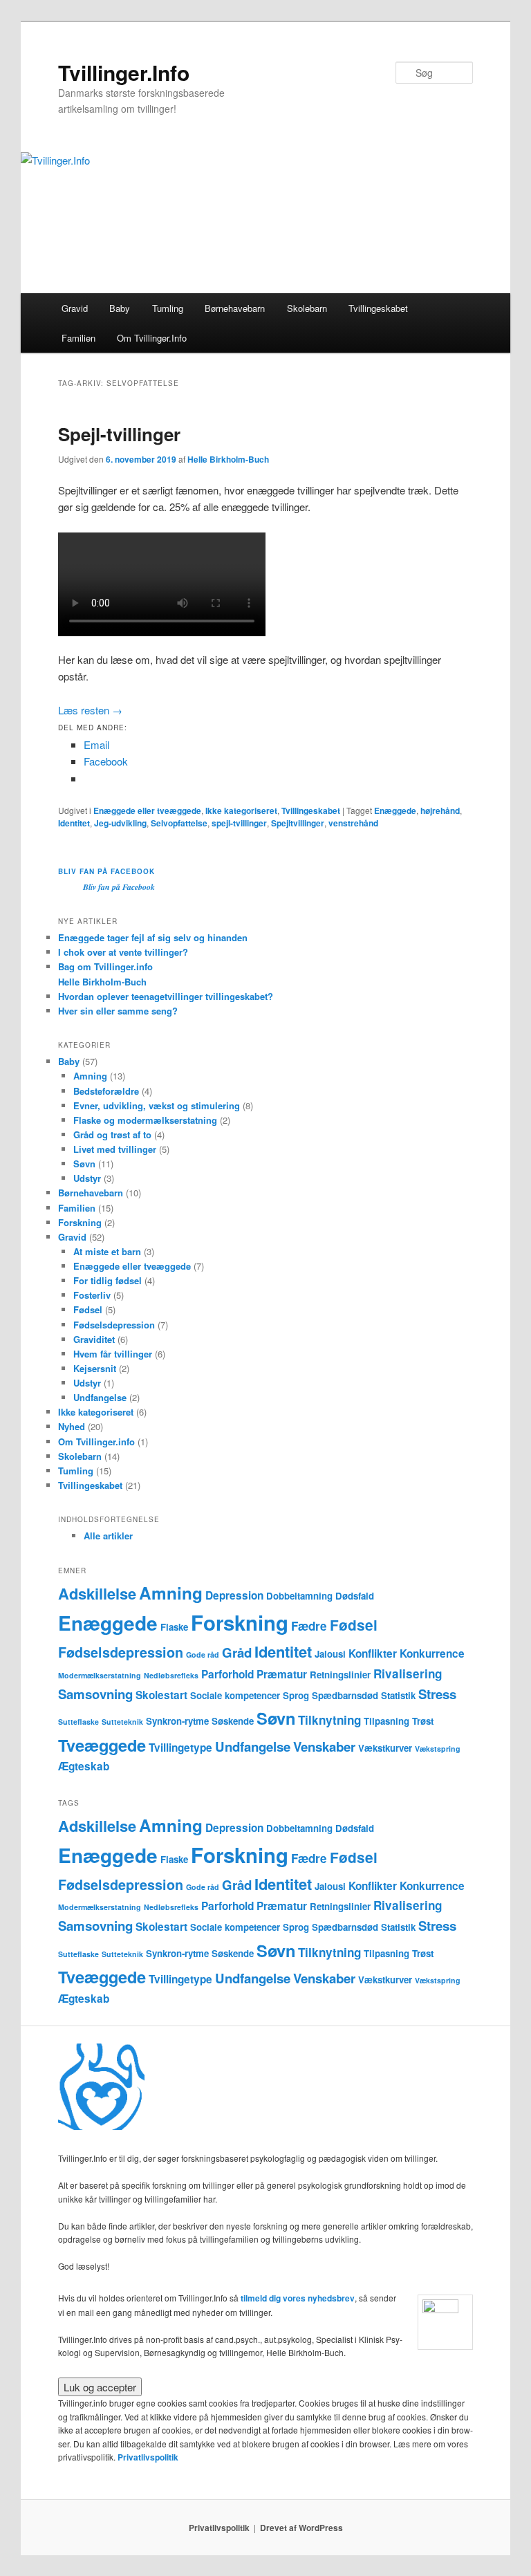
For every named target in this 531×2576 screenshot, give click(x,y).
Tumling (168, 308)
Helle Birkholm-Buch (228, 459)
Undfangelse (100, 1397)
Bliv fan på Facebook (106, 871)
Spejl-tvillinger (119, 434)
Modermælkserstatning (100, 1675)
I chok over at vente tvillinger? (123, 952)
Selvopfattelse (179, 823)
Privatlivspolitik (148, 2457)
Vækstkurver (385, 1748)
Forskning (80, 1222)
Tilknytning (329, 1720)
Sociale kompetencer (235, 1695)
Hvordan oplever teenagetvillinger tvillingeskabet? (166, 996)
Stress (437, 1694)
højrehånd (440, 810)
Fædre (309, 1626)
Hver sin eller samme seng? (118, 1011)
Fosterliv (92, 1295)
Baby (120, 308)
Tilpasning (386, 1721)
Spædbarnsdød (345, 1695)
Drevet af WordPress (301, 2528)
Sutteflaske (78, 1722)
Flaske (174, 1627)
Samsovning (95, 1694)
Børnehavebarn (235, 308)
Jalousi (330, 1654)
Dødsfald (355, 1596)
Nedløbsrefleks (171, 1675)
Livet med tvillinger (115, 1149)
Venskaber (324, 1746)
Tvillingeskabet (378, 308)
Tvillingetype (180, 1748)
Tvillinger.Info (124, 72)
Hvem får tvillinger (113, 1354)
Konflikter (373, 1653)
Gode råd (203, 1655)
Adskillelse (97, 1593)
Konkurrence (432, 1653)
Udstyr (87, 1178)
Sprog (296, 1695)
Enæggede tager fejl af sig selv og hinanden (153, 937)
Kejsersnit (95, 1368)
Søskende (233, 1721)
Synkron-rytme (177, 1721)
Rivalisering (408, 1674)
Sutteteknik (122, 1722)
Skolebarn (307, 308)
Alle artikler (108, 1536)
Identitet (74, 823)
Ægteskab (84, 1766)
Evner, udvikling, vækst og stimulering (157, 1105)
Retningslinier (340, 1675)
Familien (78, 338)
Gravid (75, 308)
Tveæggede (102, 1745)
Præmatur (282, 1674)
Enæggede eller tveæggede (147, 810)
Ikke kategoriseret (241, 810)
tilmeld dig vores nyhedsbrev (298, 2298)
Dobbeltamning (299, 1596)
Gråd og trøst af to (112, 1134)
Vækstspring (438, 1749)
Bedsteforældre (106, 1091)
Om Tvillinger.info (96, 1442)
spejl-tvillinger (239, 823)
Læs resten (90, 710)
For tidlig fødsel (108, 1280)
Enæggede (395, 810)
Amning (90, 1076)
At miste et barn (107, 1251)
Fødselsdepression (114, 1325)
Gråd (237, 1652)
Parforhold (227, 1674)
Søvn (84, 1164)
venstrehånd (353, 823)
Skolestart (161, 1695)
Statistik (398, 1695)
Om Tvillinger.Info (152, 338)
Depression (234, 1595)
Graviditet (94, 1339)
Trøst (423, 1721)
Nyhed (72, 1426)
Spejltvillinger (298, 823)
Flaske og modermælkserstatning (145, 1120)
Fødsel (88, 1309)
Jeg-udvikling (120, 823)
